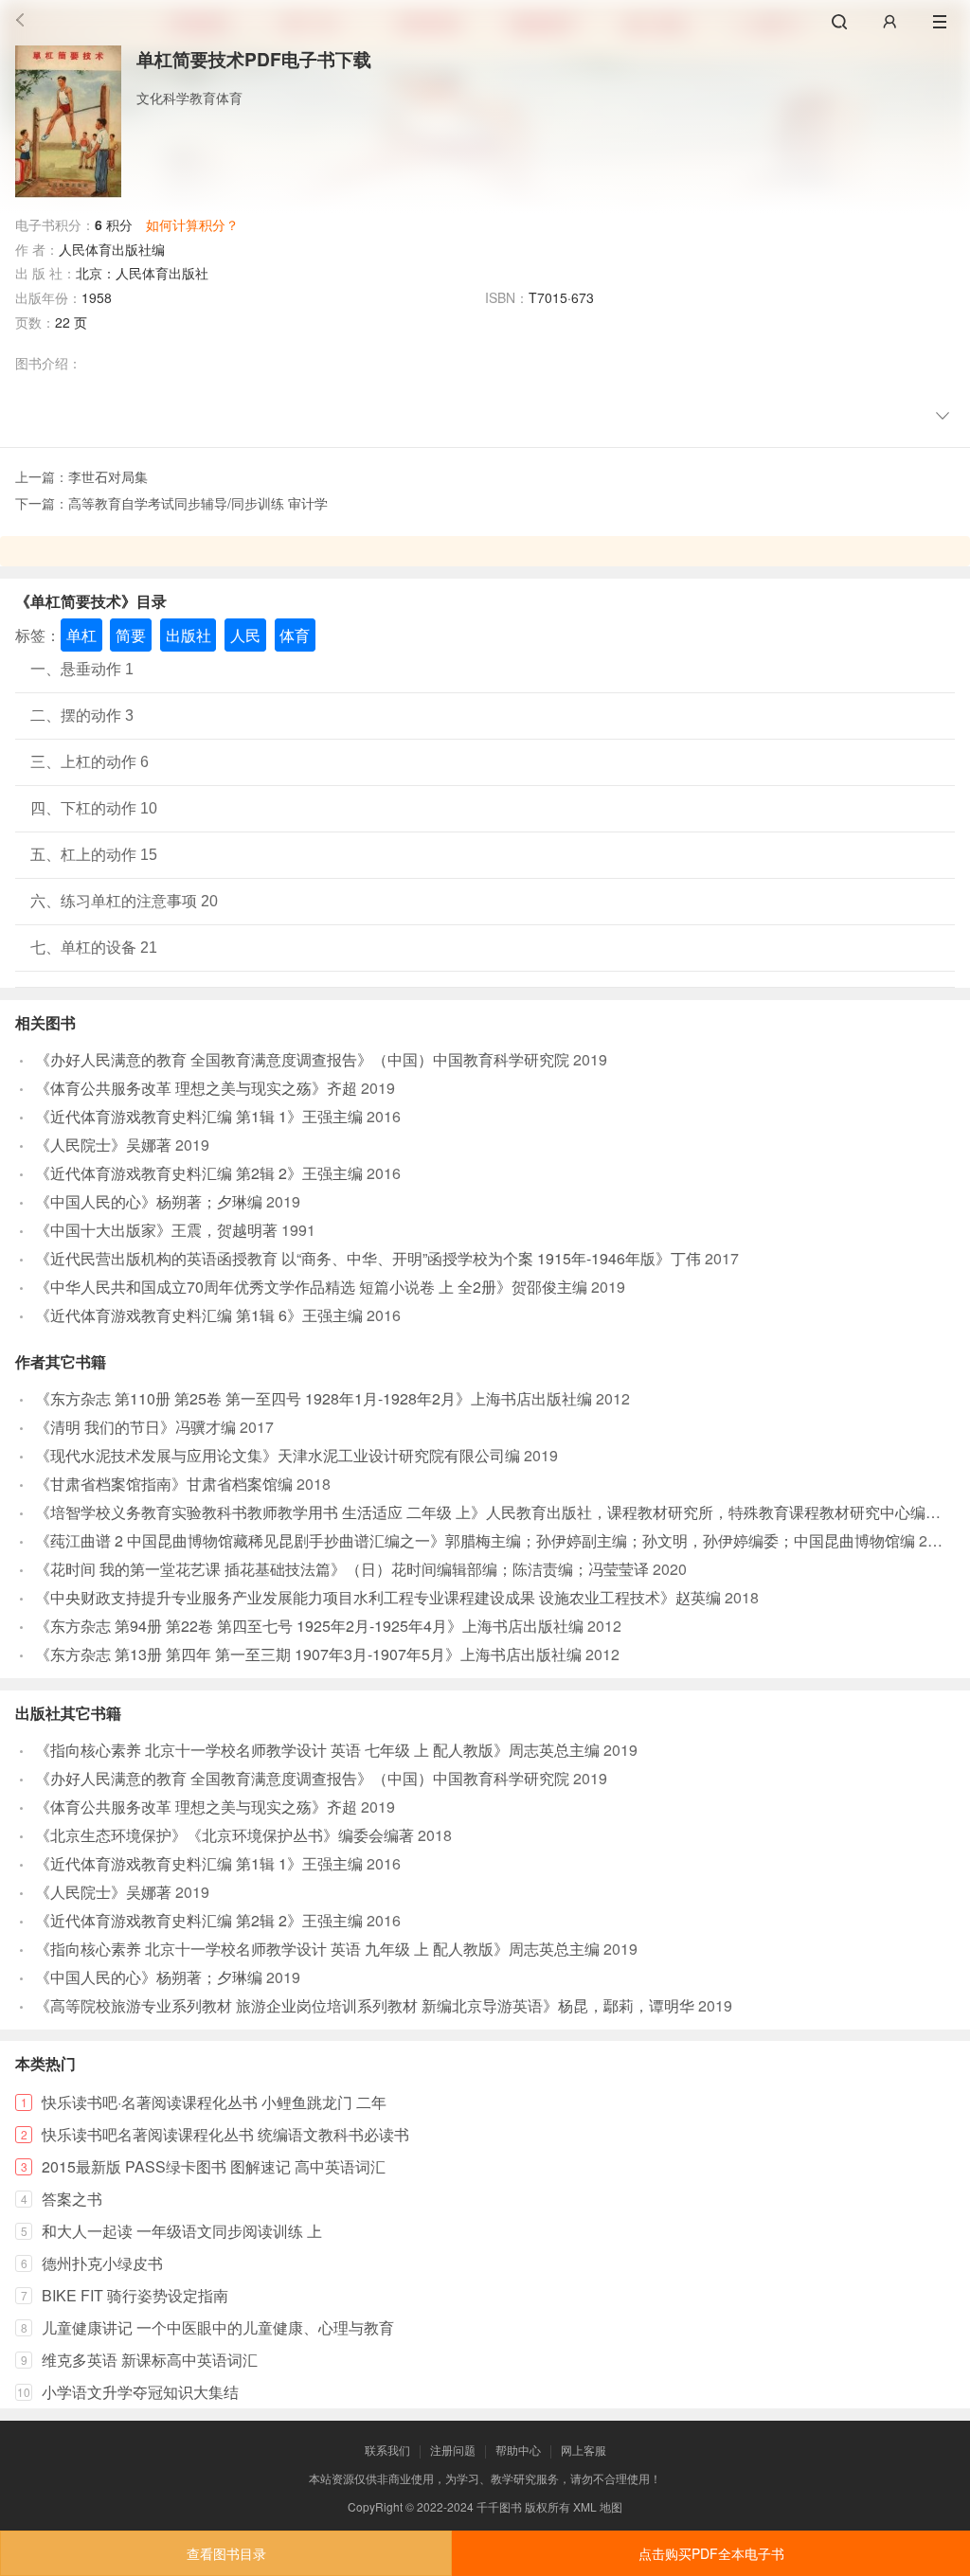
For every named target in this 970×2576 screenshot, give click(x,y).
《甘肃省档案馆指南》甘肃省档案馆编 (164, 1484)
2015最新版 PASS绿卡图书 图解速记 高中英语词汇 (214, 2166)
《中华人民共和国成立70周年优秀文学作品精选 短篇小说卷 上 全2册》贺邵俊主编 (311, 1287)
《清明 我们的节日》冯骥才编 (135, 1427)
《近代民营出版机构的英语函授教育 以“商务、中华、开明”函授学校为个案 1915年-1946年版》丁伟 (368, 1258)
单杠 (81, 635)
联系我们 (387, 2450)
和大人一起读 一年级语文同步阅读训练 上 (182, 2231)
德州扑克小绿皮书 (102, 2263)
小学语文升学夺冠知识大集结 (140, 2392)
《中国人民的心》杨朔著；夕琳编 (149, 1201)
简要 (131, 635)
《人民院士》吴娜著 (103, 1145)
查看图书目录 (226, 2553)
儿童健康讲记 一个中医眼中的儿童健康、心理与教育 (218, 2327)
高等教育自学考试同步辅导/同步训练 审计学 (198, 503)
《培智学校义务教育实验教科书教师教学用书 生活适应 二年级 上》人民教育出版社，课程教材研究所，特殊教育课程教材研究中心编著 (488, 1512)
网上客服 (584, 2450)
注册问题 (453, 2450)
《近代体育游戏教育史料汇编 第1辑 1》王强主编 (199, 1116)
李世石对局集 (108, 476)
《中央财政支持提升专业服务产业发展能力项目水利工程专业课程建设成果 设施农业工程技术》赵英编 (378, 1597)
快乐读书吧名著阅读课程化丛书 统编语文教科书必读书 (225, 2134)
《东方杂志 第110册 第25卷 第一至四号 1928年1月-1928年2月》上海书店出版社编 (314, 1398)
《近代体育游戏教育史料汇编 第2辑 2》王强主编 (199, 1173)
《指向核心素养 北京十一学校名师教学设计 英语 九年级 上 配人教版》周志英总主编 (317, 1949)
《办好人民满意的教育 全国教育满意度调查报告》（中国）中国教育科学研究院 (302, 1059)
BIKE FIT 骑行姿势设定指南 (135, 2295)
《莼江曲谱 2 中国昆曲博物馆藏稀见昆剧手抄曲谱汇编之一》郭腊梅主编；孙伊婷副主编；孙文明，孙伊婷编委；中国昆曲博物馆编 (475, 1540)
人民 (245, 635)
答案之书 (72, 2199)
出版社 (189, 635)
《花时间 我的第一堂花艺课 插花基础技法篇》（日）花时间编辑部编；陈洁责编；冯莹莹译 (342, 1569)
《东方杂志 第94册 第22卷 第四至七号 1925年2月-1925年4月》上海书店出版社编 (309, 1626)
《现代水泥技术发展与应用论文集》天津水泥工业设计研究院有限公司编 (278, 1455)
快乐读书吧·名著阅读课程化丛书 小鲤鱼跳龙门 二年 (214, 2102)
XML (585, 2506)
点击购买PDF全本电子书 (711, 2553)
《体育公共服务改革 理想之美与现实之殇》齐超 (196, 1088)
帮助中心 (518, 2450)
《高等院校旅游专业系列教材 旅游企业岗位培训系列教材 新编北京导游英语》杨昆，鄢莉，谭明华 (365, 2005)
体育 (295, 635)
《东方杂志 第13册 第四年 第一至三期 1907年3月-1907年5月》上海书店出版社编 (308, 1654)
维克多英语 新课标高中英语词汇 (150, 2360)
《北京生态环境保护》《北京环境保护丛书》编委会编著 (225, 1835)
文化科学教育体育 (189, 98)
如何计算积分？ (192, 224)
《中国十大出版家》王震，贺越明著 (156, 1230)
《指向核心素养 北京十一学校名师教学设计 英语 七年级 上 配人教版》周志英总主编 (317, 1750)
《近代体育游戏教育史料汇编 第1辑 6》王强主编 (199, 1315)
